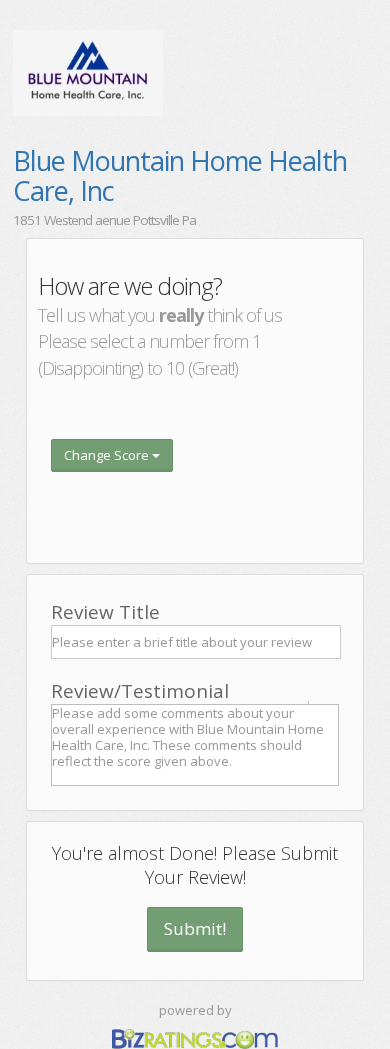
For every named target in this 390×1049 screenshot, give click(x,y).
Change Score (108, 455)
